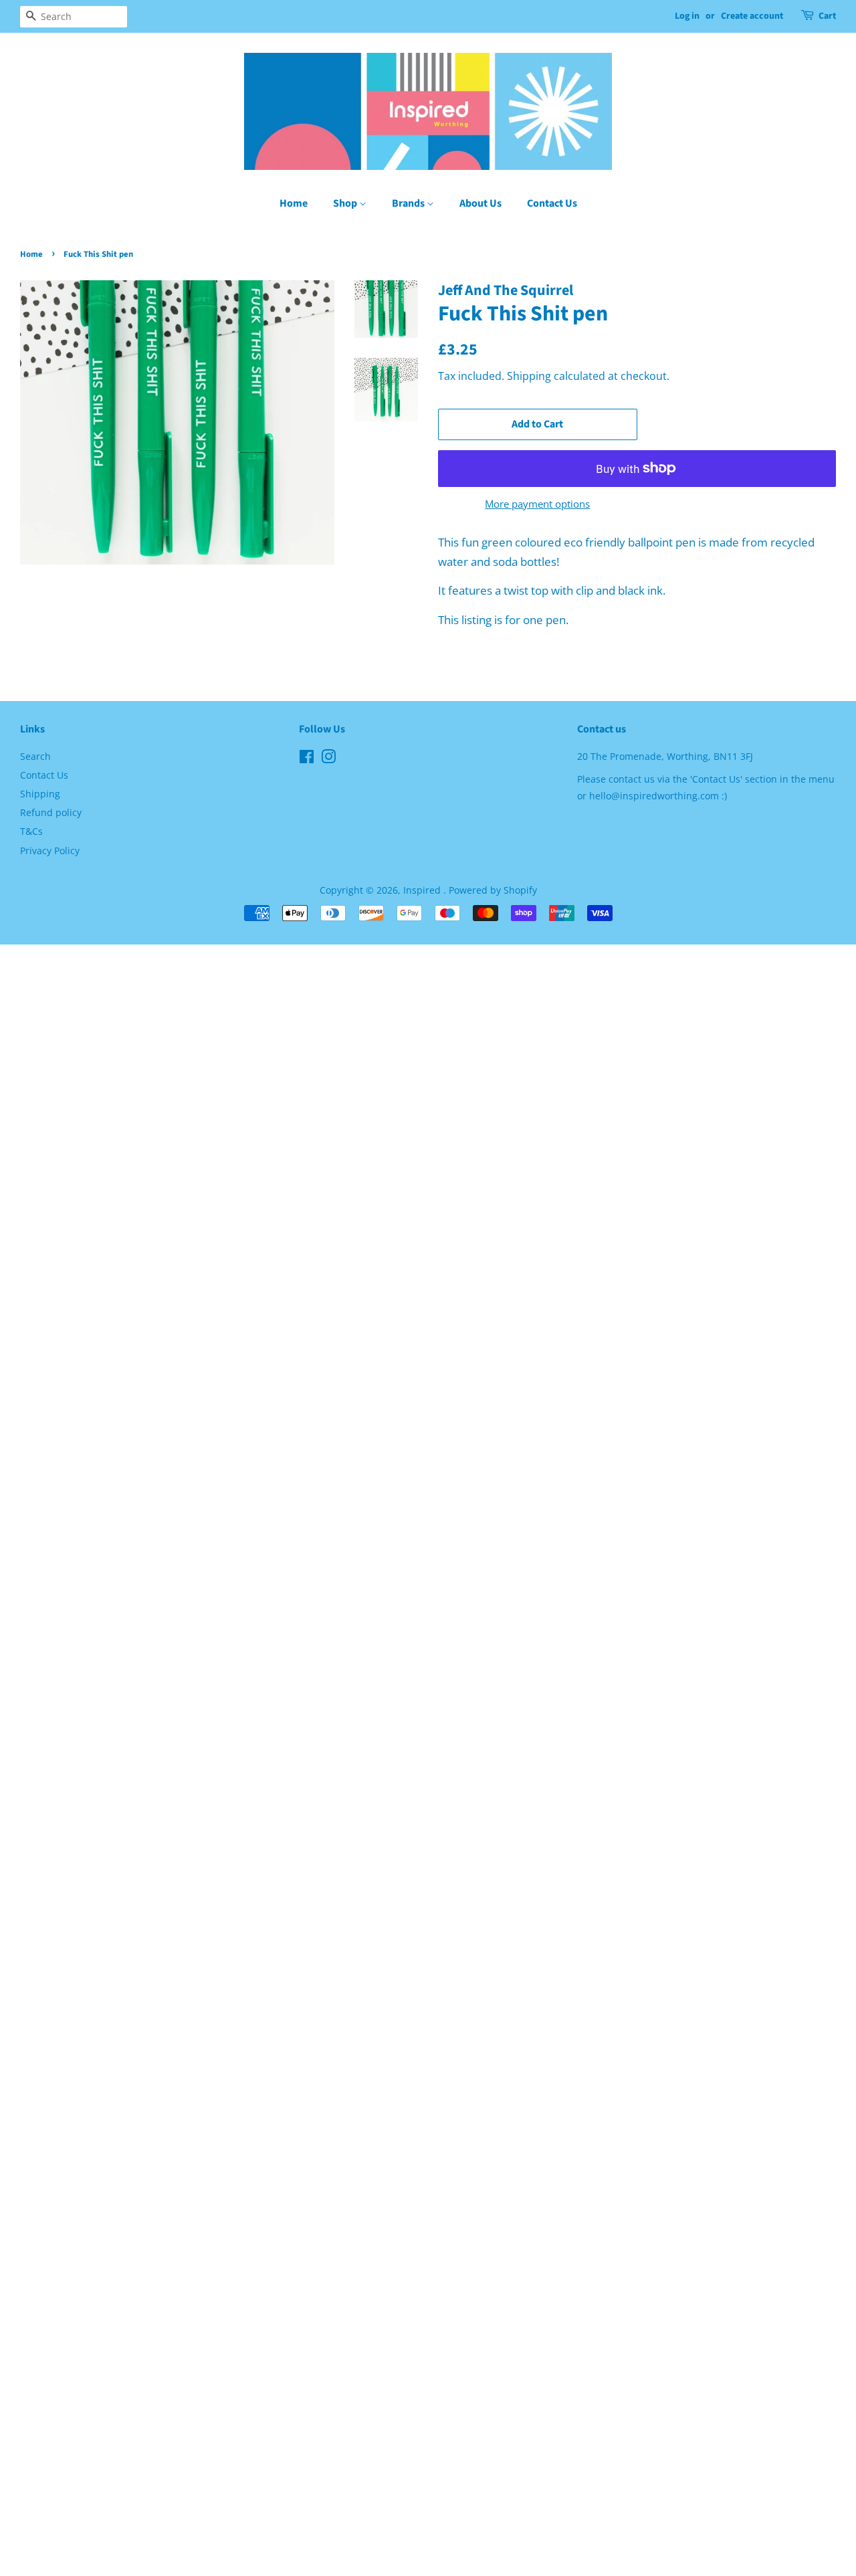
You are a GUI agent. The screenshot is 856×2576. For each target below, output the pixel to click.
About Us (480, 203)
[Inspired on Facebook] (307, 759)
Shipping (529, 376)
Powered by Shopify (493, 890)
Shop (346, 203)
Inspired (423, 890)
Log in (687, 16)
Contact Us (552, 203)
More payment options (537, 504)
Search (35, 756)
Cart (827, 16)
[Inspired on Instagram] (328, 759)
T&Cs (31, 831)
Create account (752, 16)
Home (294, 203)
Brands (409, 203)
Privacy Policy (50, 851)
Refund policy (51, 812)
